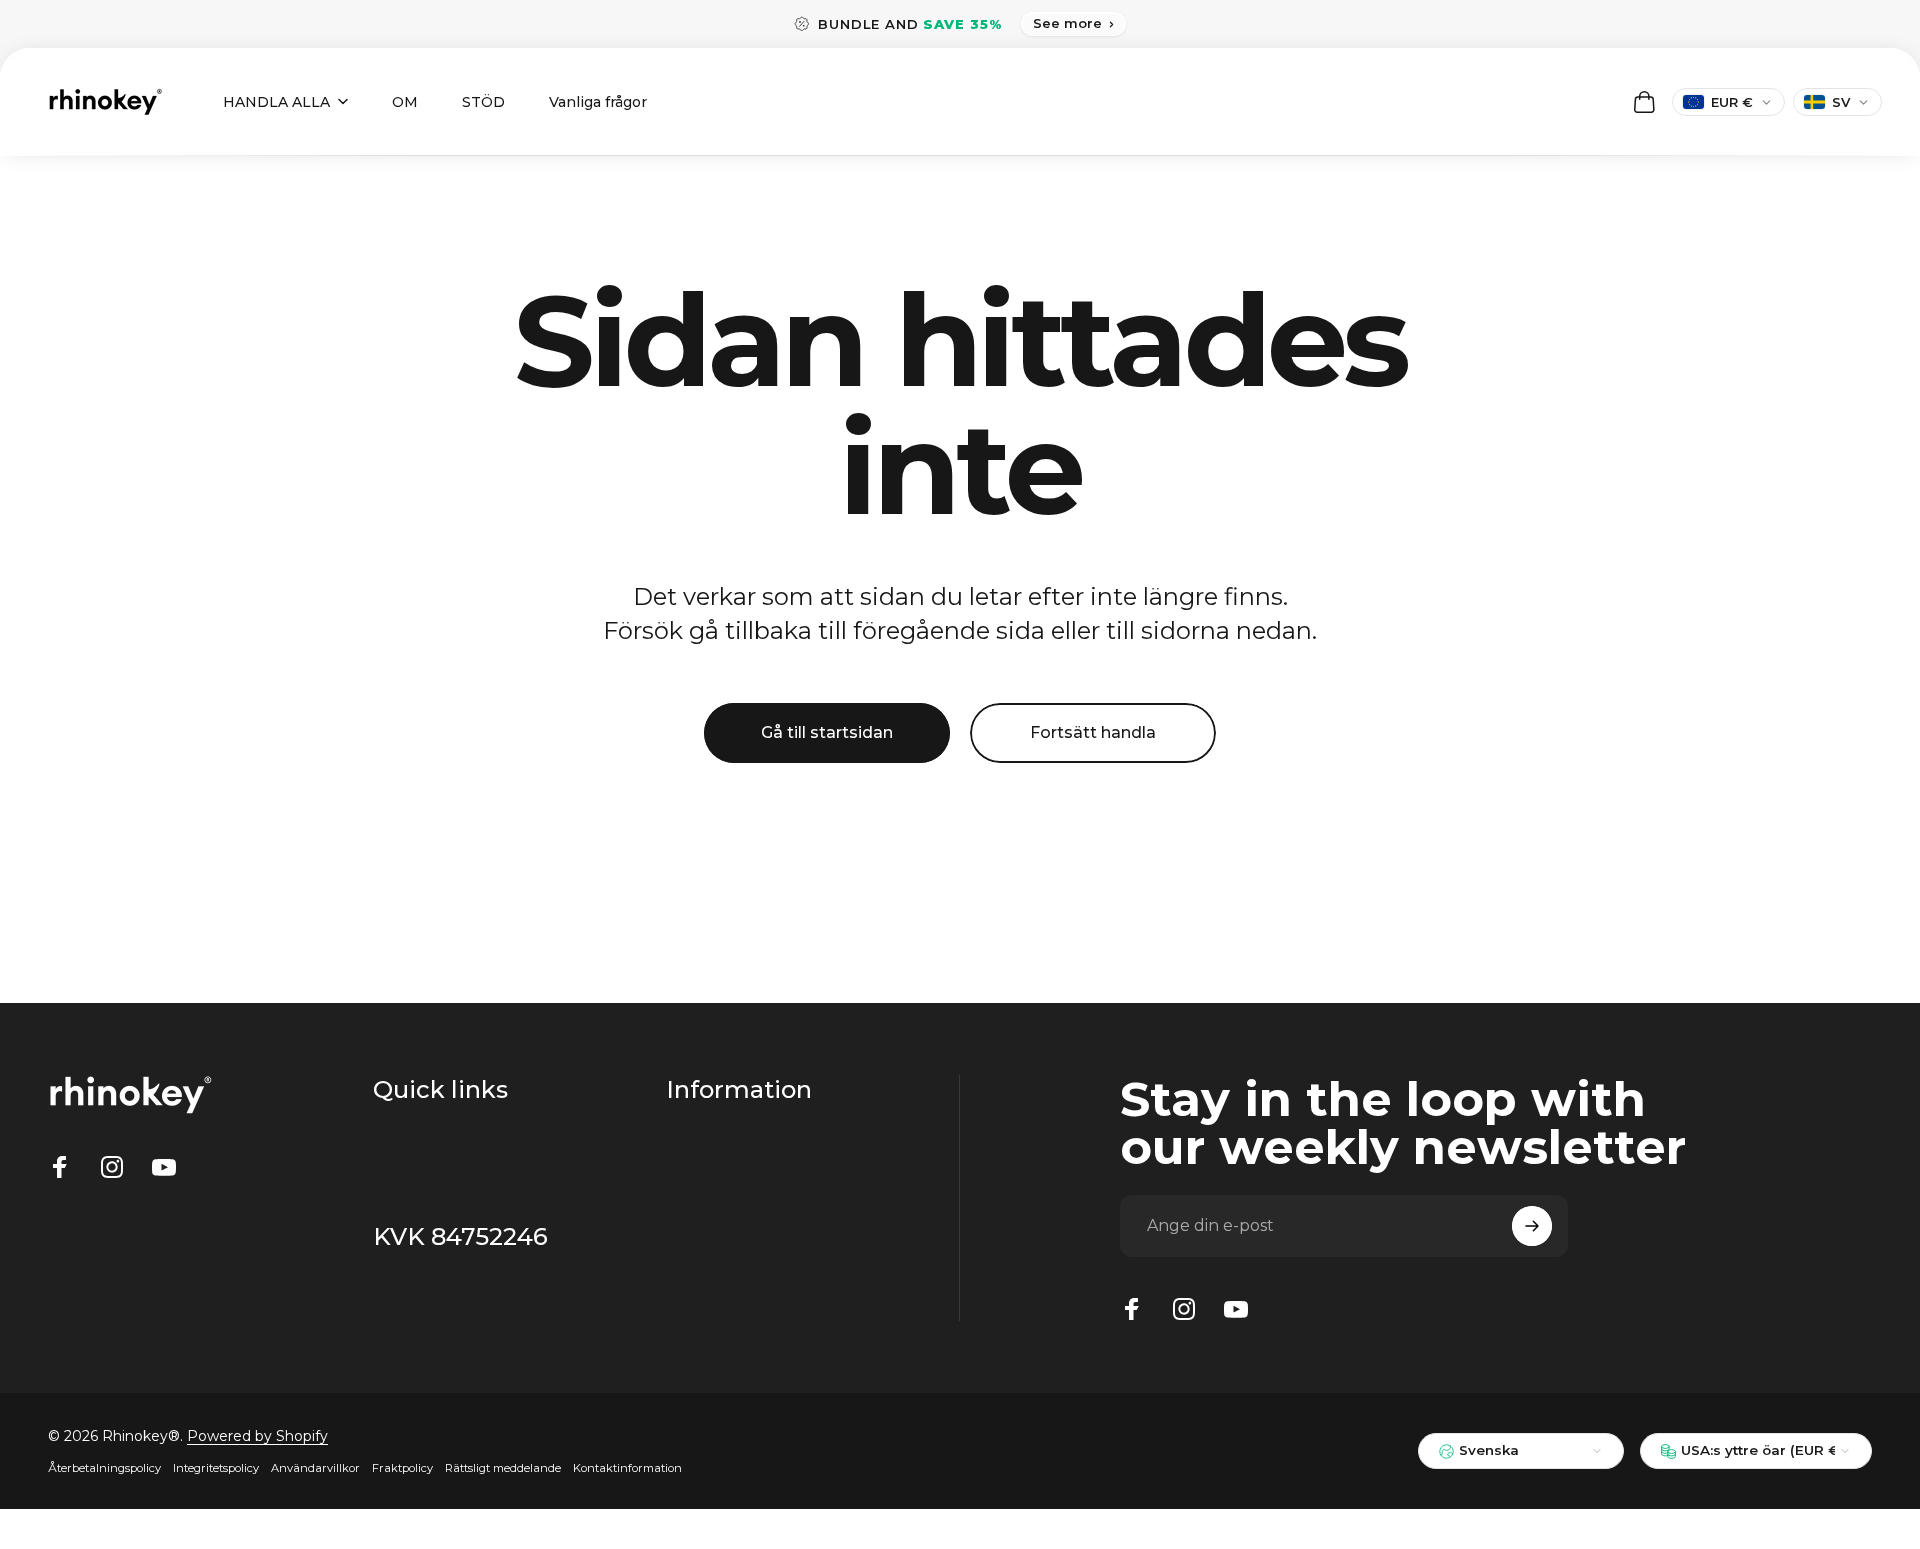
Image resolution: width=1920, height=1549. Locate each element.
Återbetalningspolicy (104, 1468)
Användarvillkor (315, 1468)
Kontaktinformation (627, 1468)
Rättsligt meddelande (503, 1468)
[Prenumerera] (1532, 1226)
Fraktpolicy (402, 1468)
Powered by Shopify (257, 1436)
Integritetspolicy (216, 1468)
